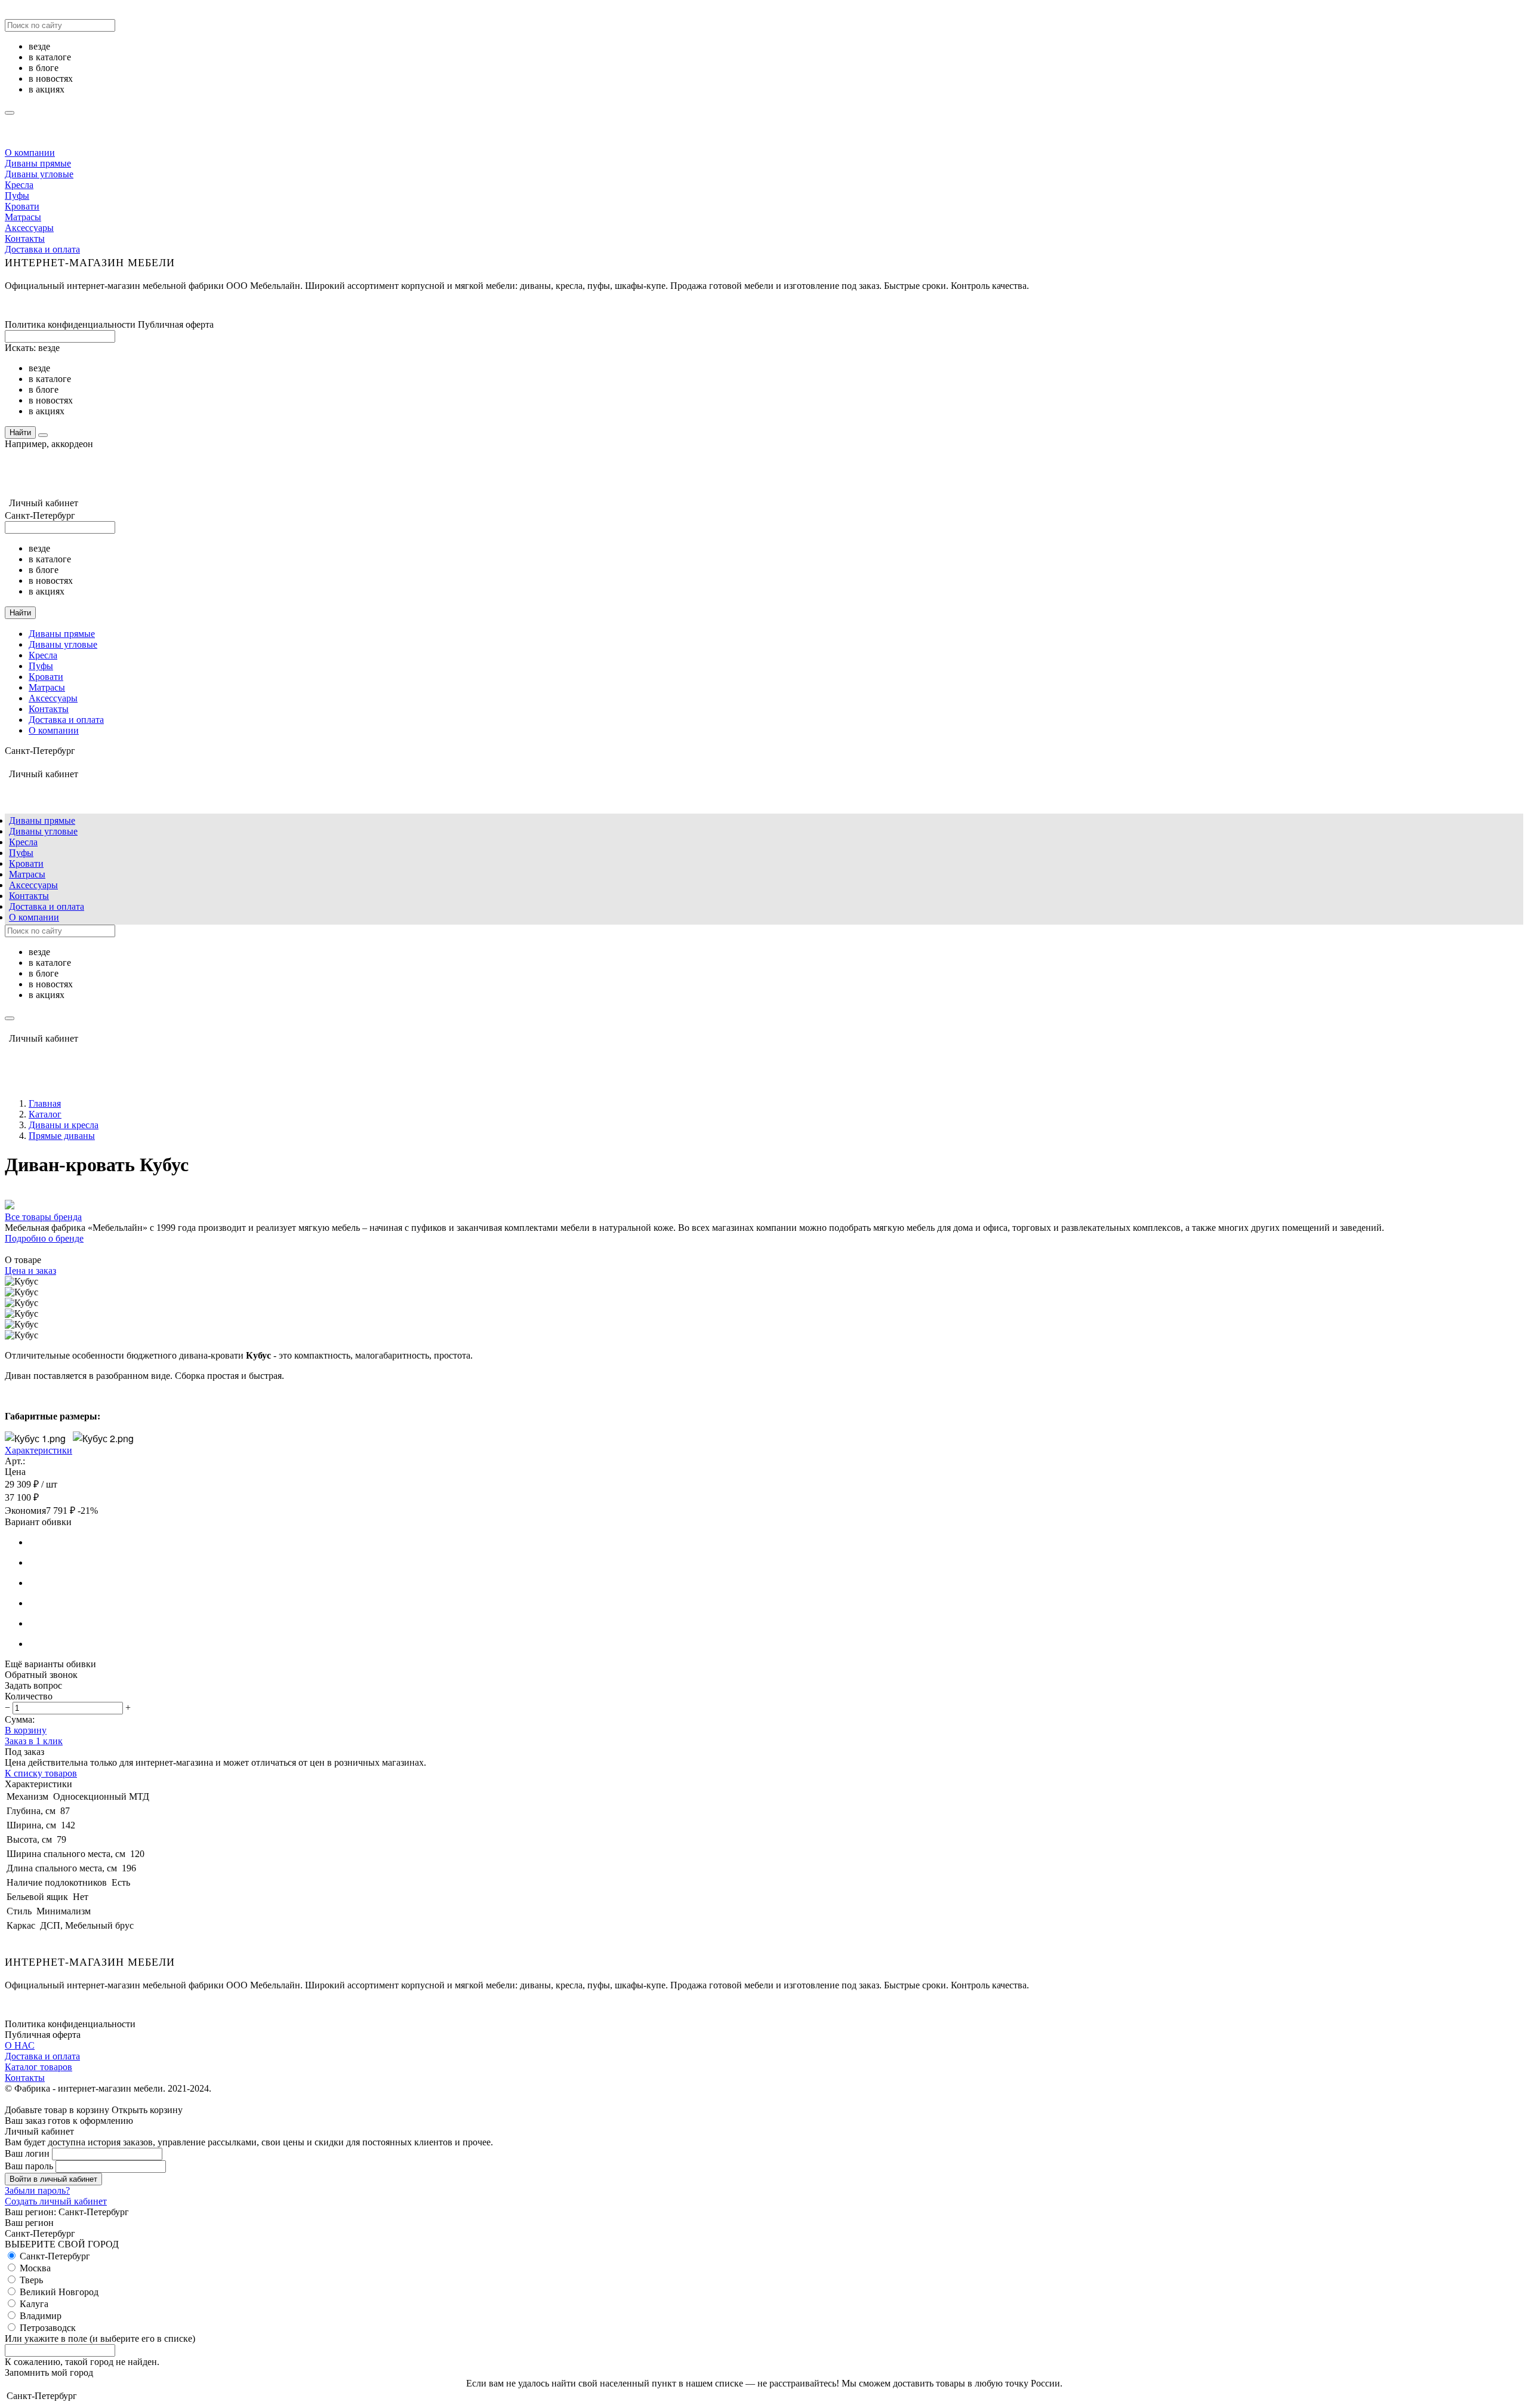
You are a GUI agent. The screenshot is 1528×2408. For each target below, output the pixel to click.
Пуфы (17, 195)
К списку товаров (41, 1773)
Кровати (22, 206)
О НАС (20, 2045)
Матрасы (23, 217)
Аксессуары (29, 228)
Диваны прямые (38, 163)
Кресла (19, 185)
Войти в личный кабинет (53, 2179)
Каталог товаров (38, 2067)
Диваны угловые (39, 174)
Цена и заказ (30, 1271)
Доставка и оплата (42, 249)
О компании (30, 153)
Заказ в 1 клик (34, 1741)
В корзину (26, 1730)
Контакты (25, 238)
